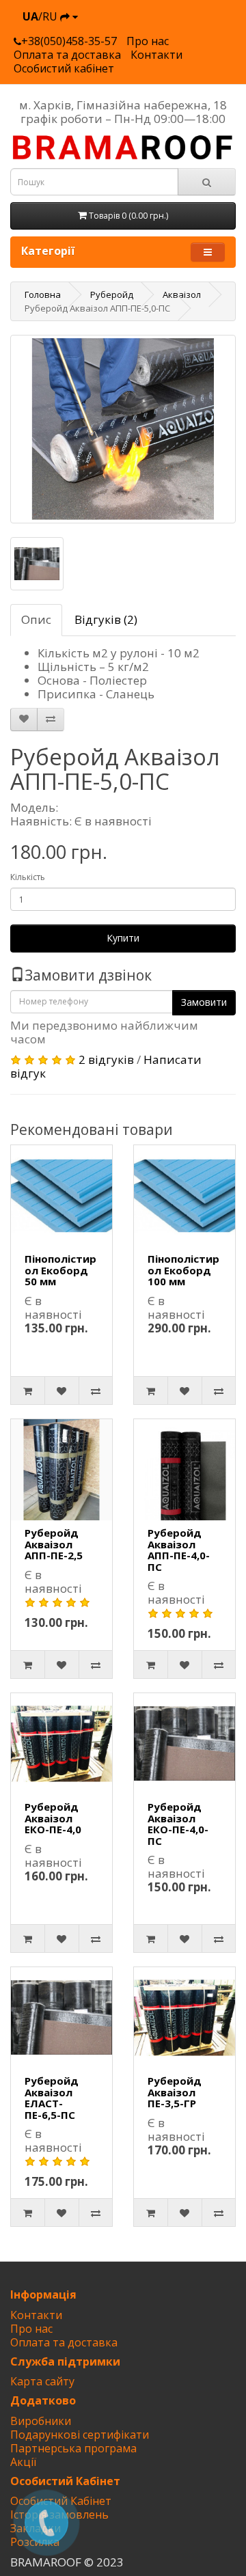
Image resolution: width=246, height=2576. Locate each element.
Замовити (204, 1002)
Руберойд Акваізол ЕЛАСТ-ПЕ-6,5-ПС (52, 2098)
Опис (36, 619)
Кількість (28, 877)
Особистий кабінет (64, 68)
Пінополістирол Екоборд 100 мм (183, 1270)
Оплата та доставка (67, 55)
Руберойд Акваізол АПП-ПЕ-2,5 (54, 1544)
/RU (41, 16)
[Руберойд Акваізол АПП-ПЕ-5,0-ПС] (123, 429)
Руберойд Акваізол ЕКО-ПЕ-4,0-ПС (178, 1824)
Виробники (41, 2421)
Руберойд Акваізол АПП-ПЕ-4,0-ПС (179, 1550)
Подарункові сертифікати (80, 2435)
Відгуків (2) (106, 619)
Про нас (148, 41)
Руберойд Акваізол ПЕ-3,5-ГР (175, 2092)
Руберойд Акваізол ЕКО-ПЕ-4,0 (53, 1818)
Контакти (156, 55)
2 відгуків (106, 1059)
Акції (23, 2462)
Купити (123, 938)
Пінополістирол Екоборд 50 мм (60, 1270)
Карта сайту (42, 2381)
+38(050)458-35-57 (69, 41)
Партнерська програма (73, 2448)
